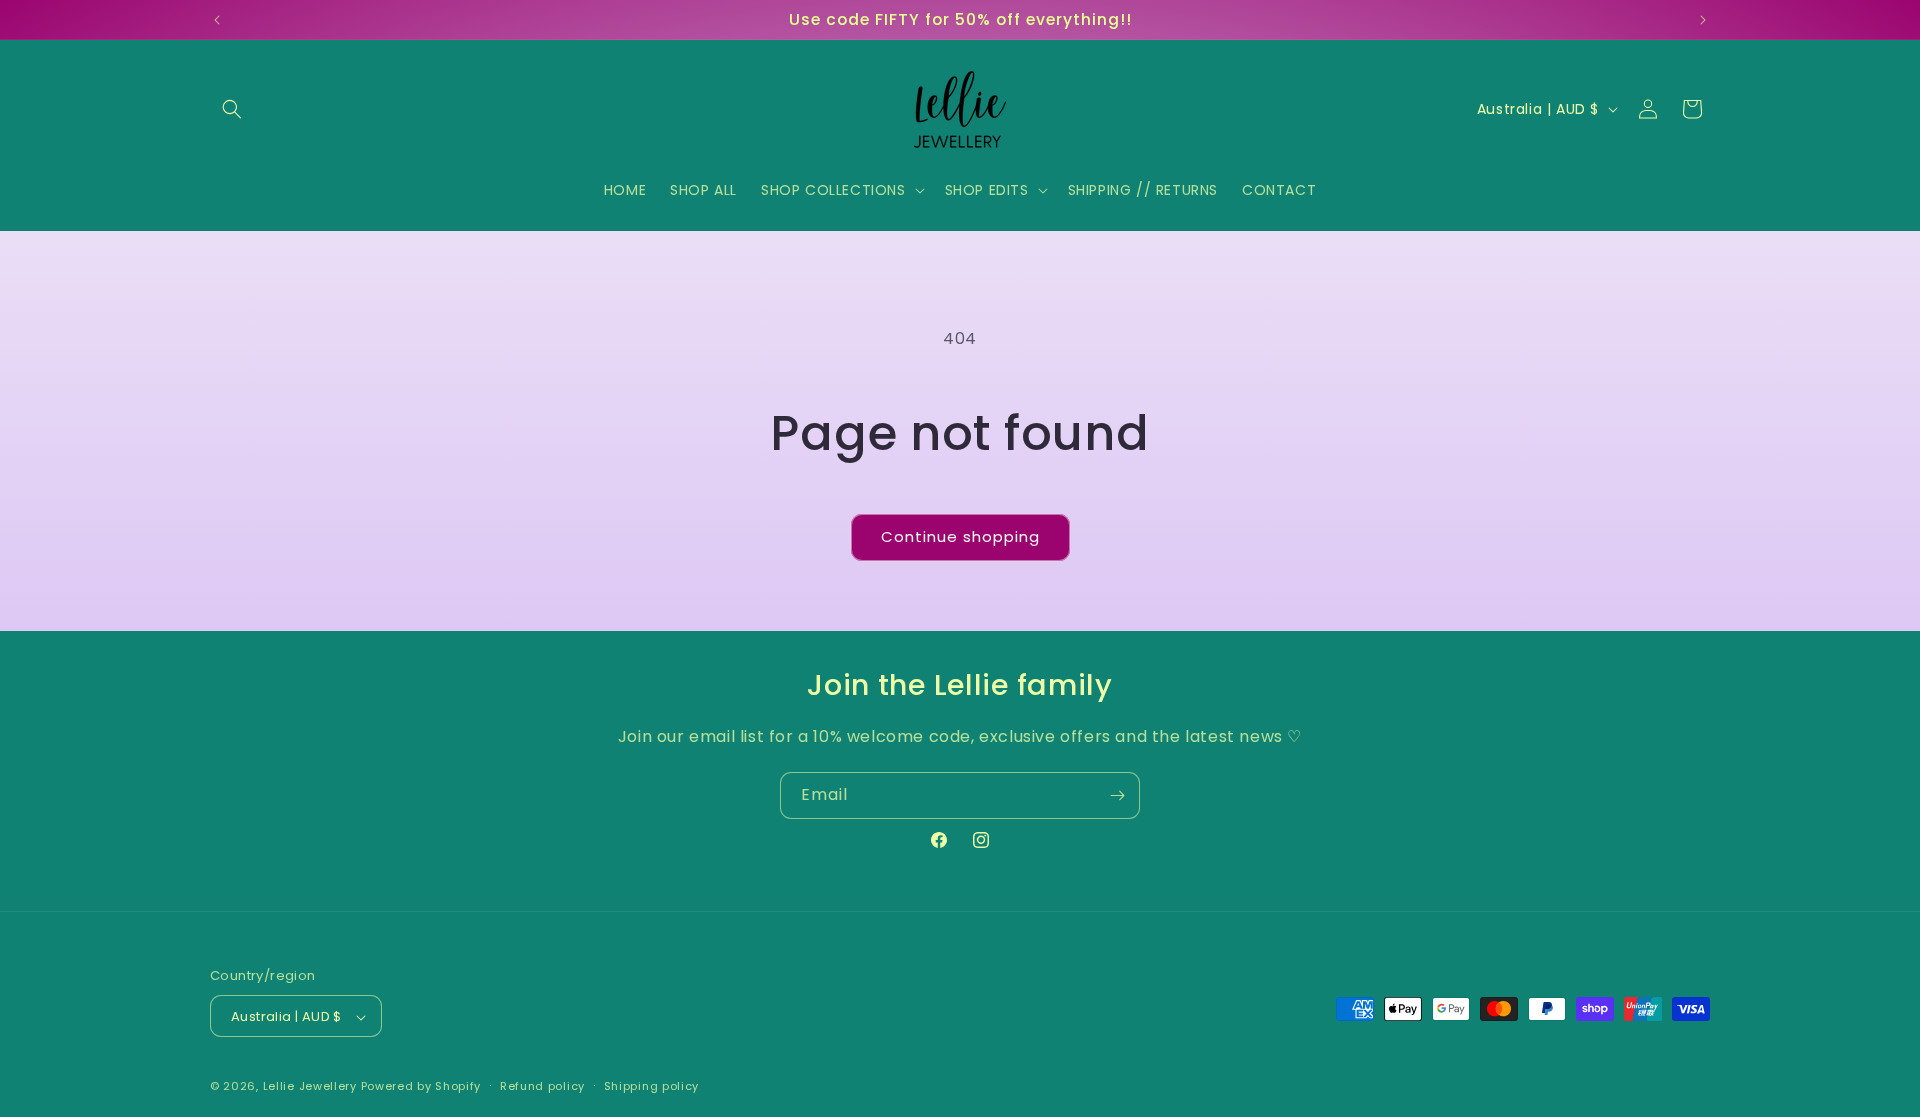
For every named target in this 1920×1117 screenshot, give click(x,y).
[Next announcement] (1703, 20)
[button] (232, 109)
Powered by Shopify (421, 1087)
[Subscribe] (1117, 795)
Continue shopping (960, 536)
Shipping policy (652, 1086)
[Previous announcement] (217, 20)
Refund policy (542, 1086)
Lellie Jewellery (310, 1087)
